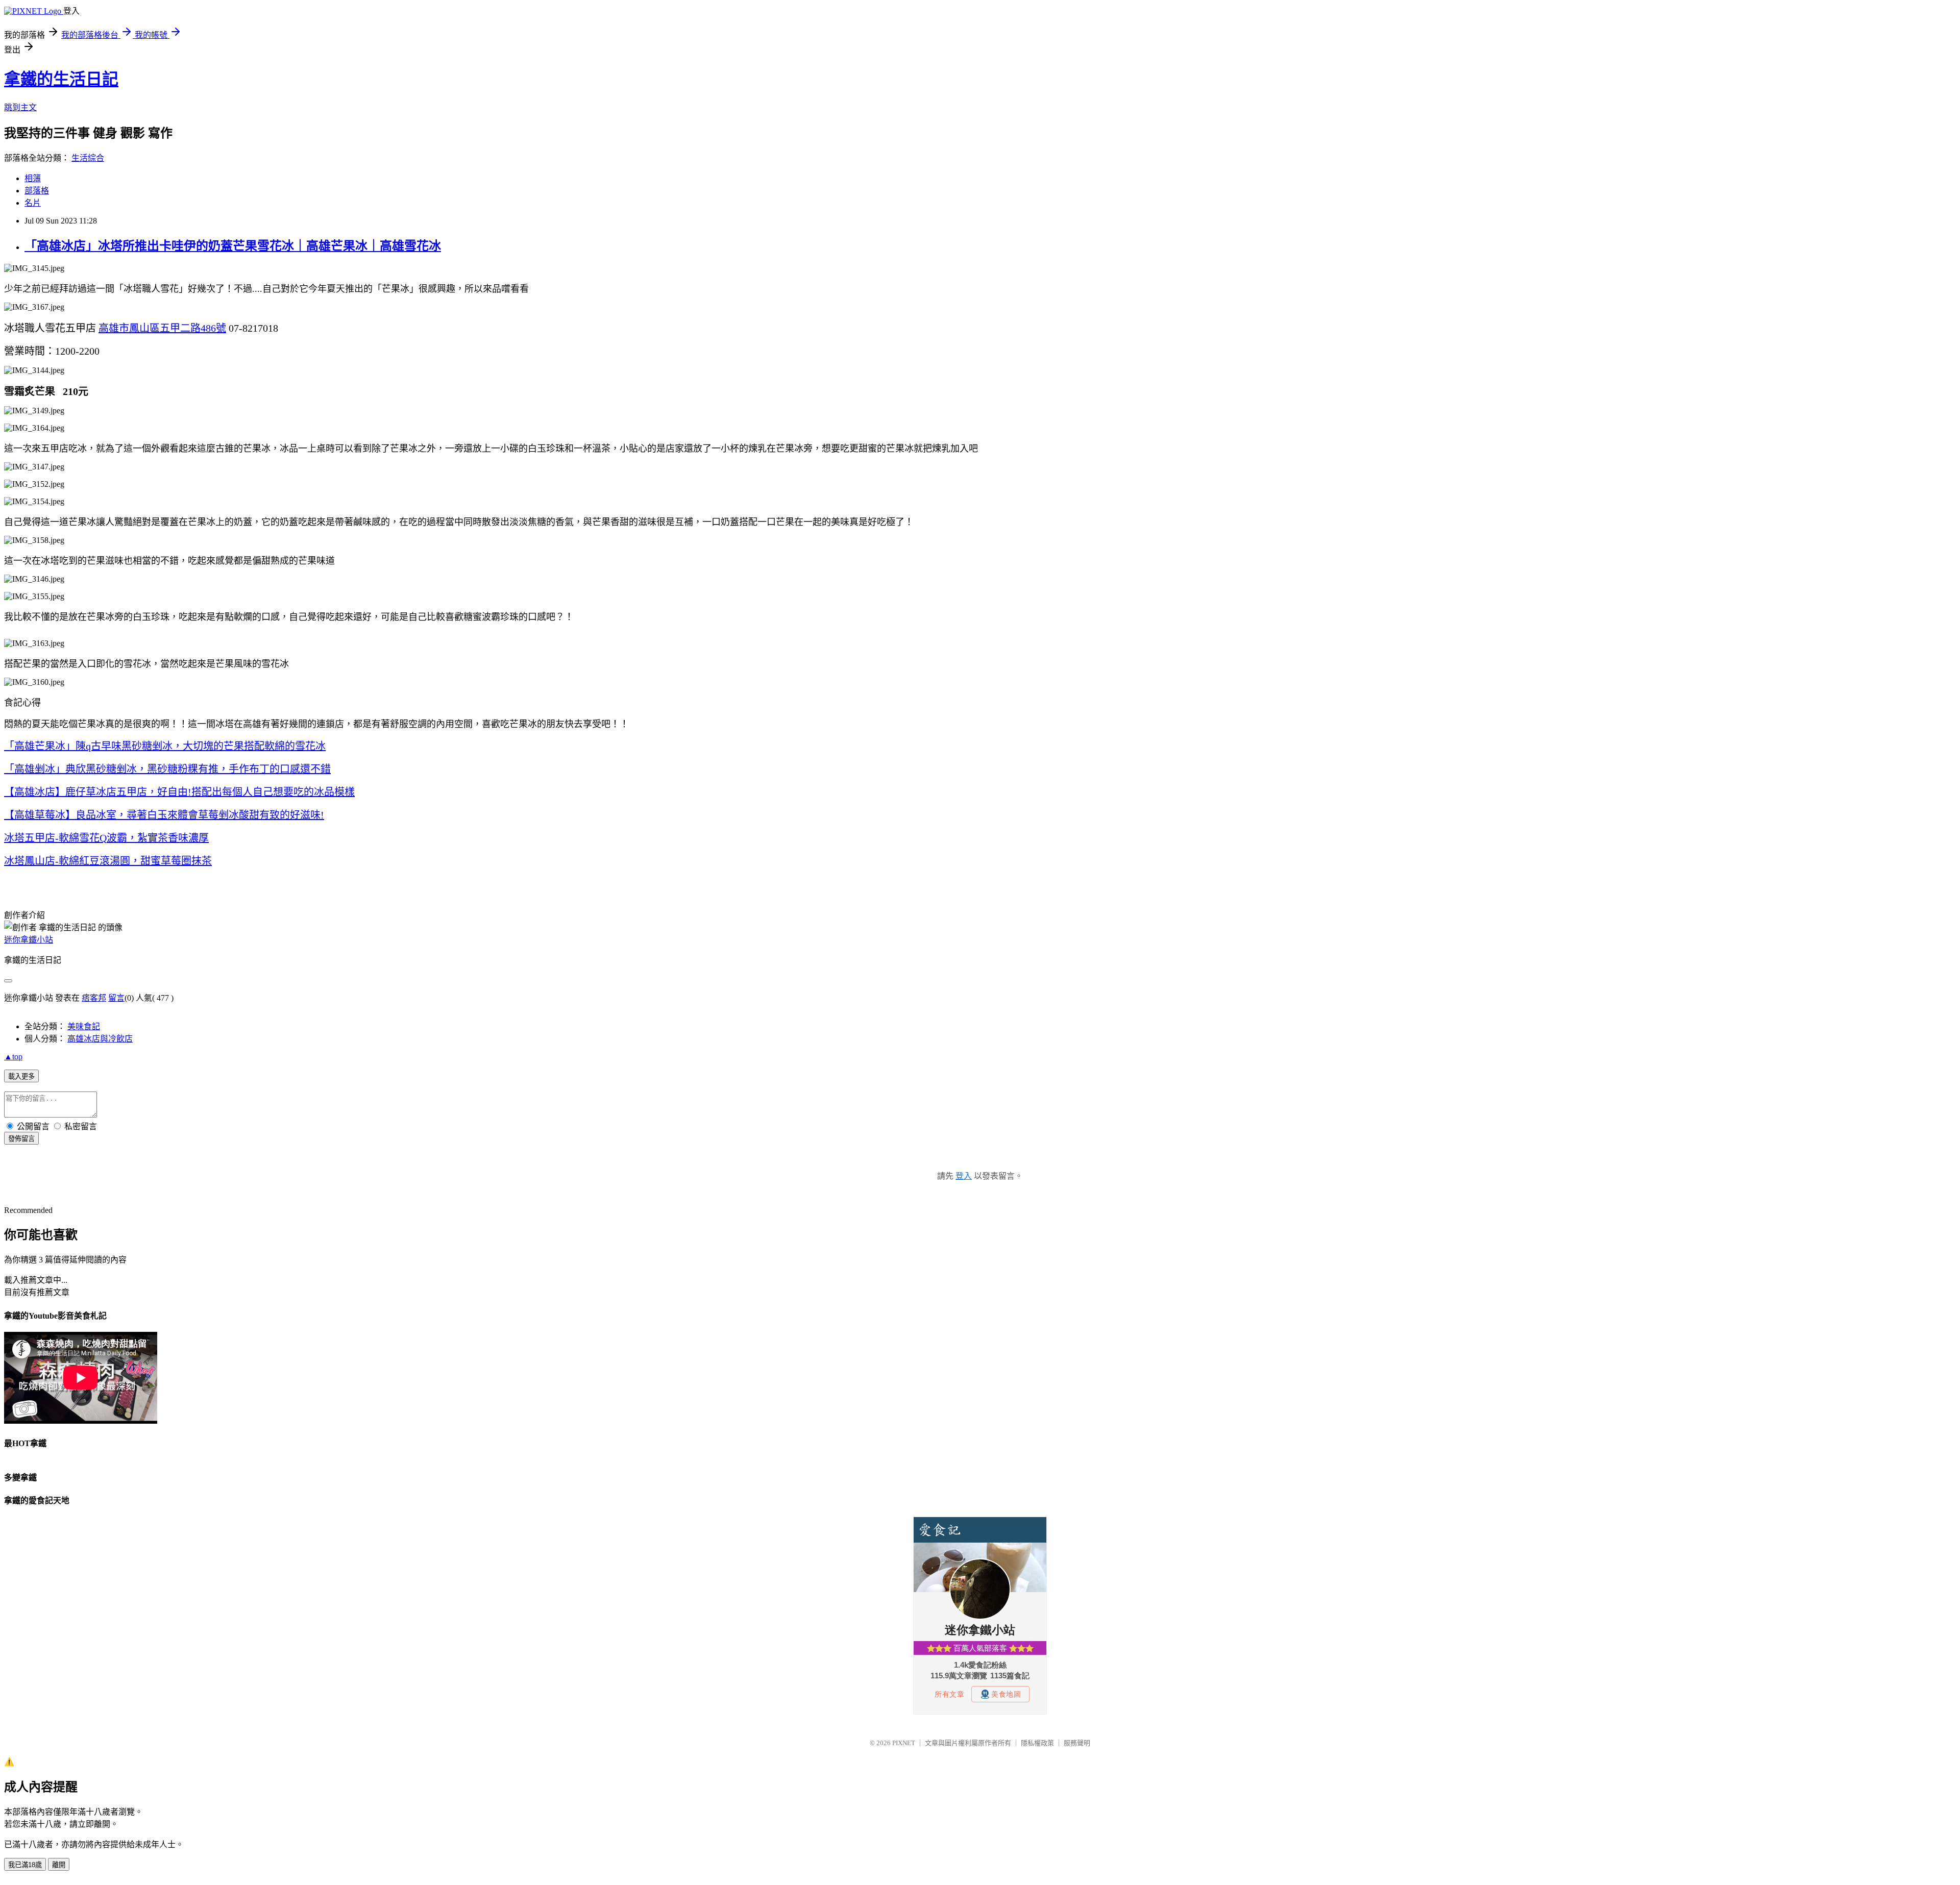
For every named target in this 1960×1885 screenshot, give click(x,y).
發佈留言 (21, 1139)
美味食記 (84, 1026)
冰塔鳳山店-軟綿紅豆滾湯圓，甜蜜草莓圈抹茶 (108, 861)
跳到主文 (20, 107)
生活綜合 (88, 158)
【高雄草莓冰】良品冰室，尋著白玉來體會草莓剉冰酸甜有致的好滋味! (164, 815)
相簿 (33, 178)
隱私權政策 (1037, 1743)
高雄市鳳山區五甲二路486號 (162, 328)
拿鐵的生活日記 (61, 79)
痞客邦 (94, 998)
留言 (116, 998)
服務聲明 (1077, 1743)
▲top (13, 1057)
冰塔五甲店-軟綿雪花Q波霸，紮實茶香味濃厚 (106, 838)
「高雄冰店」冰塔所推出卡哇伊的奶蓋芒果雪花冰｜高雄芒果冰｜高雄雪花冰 (233, 246)
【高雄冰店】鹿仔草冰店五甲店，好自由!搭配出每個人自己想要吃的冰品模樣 (179, 792)
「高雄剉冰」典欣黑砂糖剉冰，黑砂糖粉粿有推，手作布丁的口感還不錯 (167, 769)
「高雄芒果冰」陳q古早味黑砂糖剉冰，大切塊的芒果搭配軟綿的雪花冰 (165, 746)
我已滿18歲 (25, 1865)
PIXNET (904, 1743)
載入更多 (21, 1076)
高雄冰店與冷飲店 (100, 1039)
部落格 (37, 191)
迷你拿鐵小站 (29, 940)
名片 (33, 203)
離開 (59, 1865)
